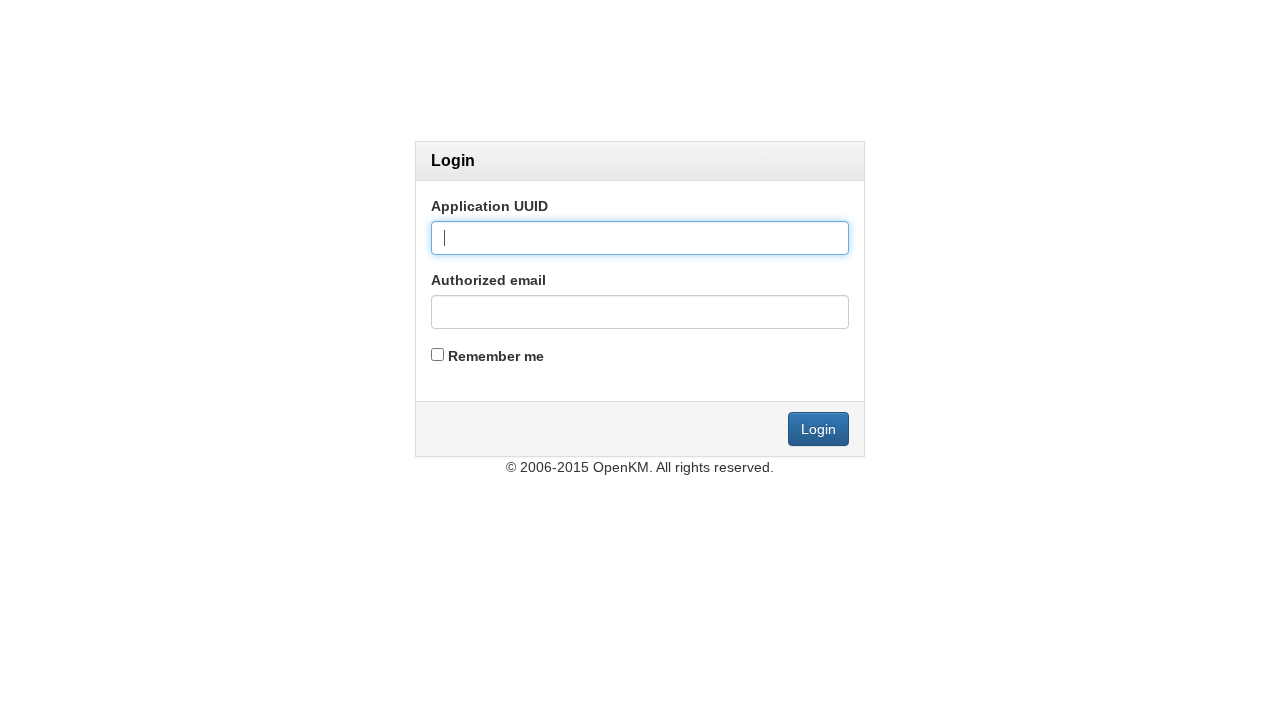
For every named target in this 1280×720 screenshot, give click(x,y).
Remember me (496, 356)
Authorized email (488, 280)
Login (818, 429)
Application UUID (489, 206)
